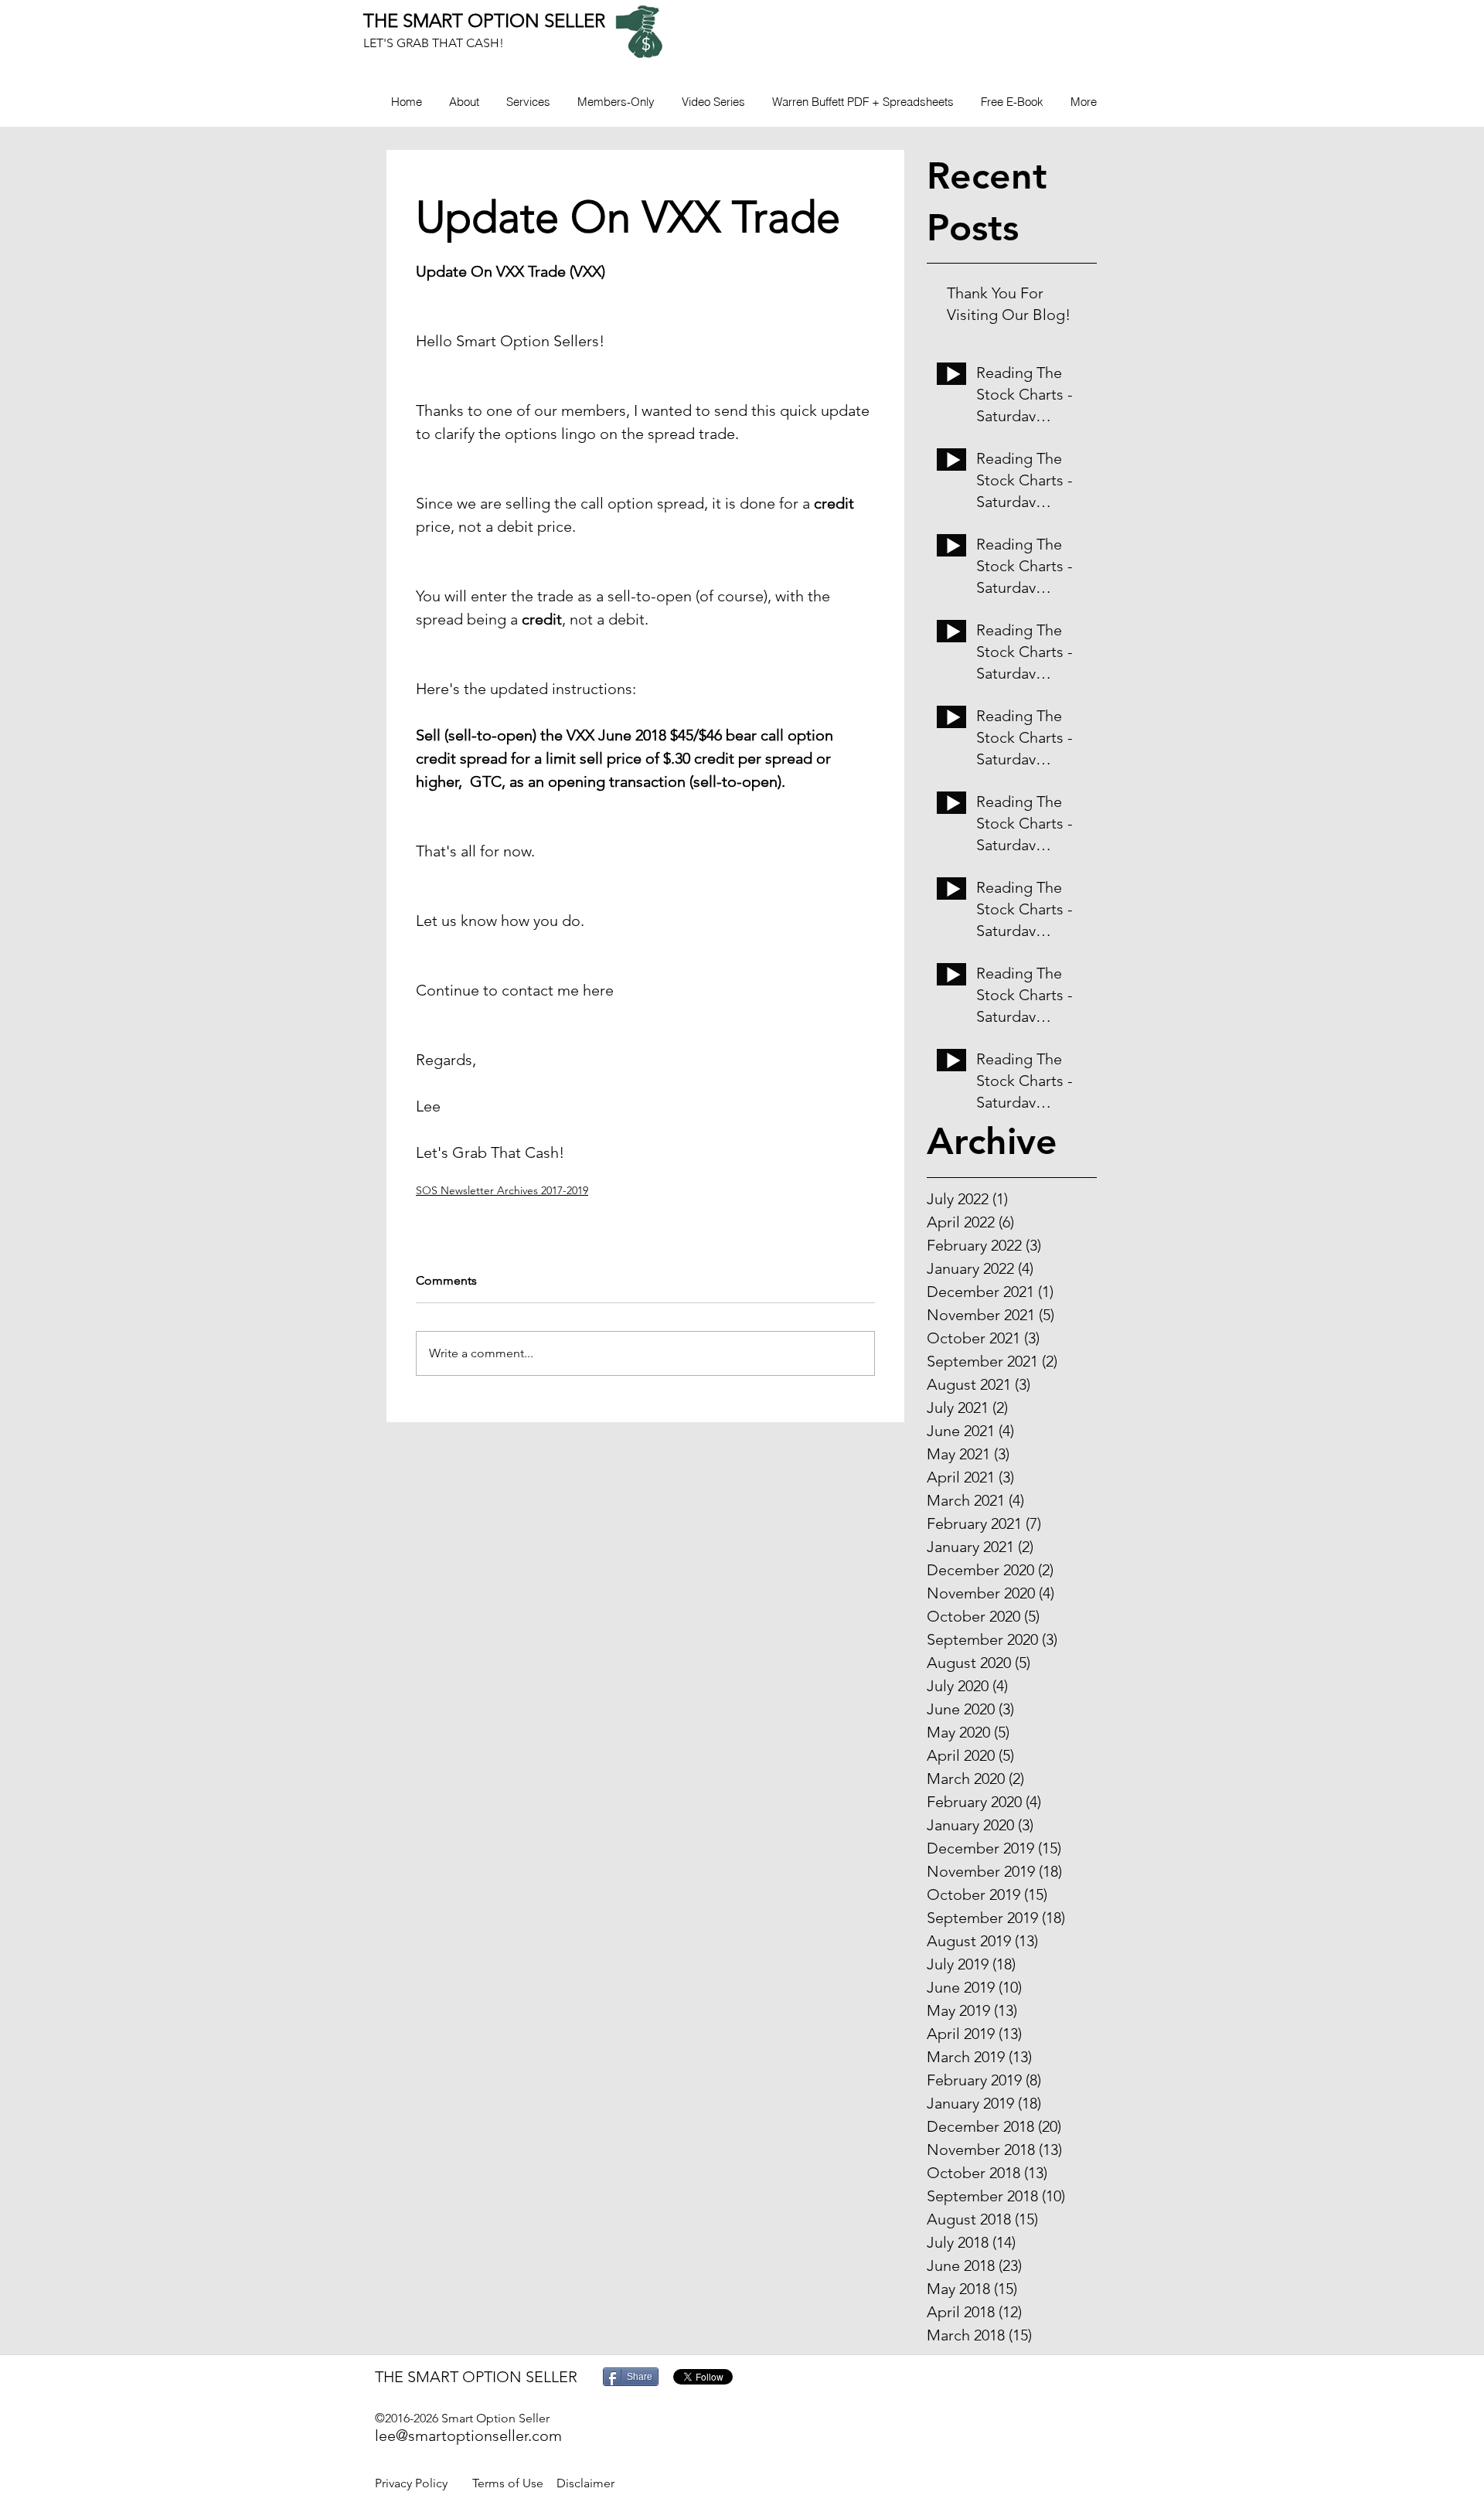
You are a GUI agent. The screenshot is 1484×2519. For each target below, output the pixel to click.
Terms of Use (508, 2483)
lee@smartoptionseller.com (468, 2436)
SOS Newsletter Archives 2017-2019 (502, 1190)
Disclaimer (585, 2483)
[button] (616, 102)
